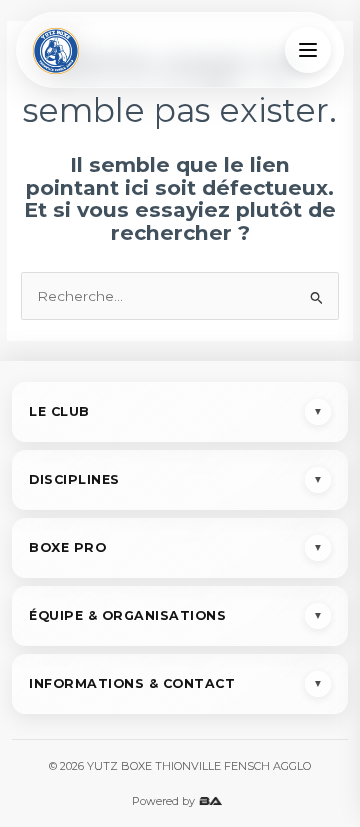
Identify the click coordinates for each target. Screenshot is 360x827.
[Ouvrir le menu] (308, 50)
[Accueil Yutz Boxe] (56, 50)
